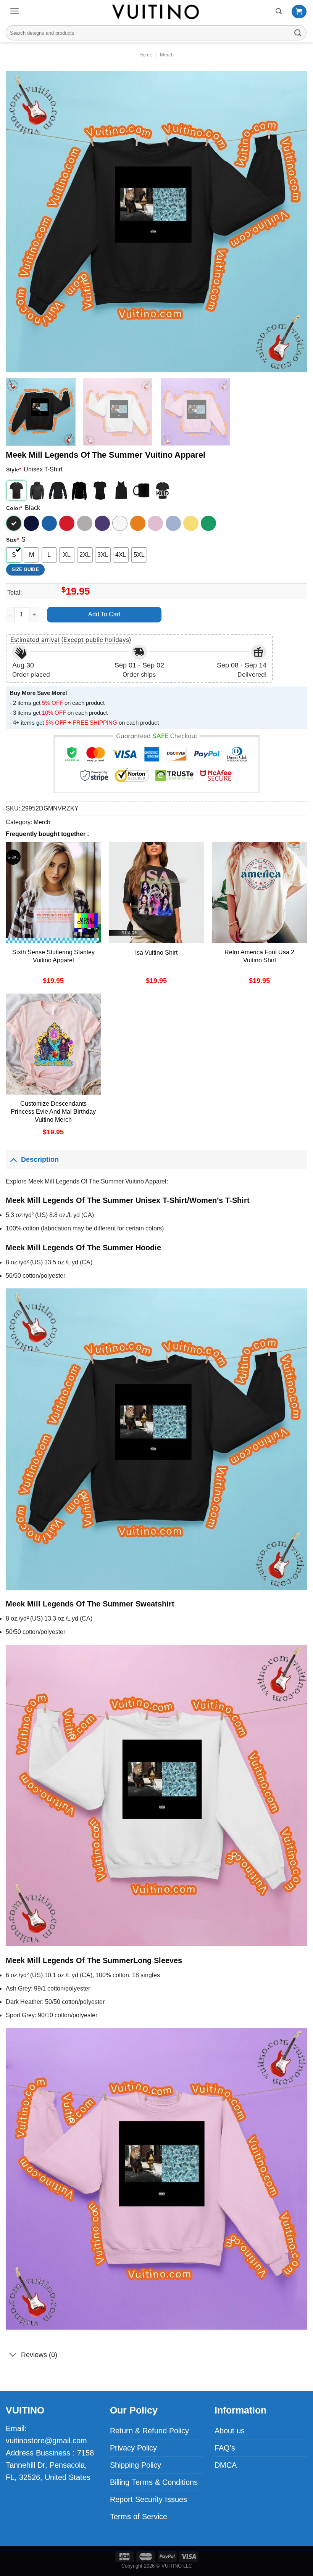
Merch (167, 55)
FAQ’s (225, 2448)
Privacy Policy (133, 2448)
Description (40, 1159)
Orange (138, 523)
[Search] (279, 11)
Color (14, 508)
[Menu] (15, 11)
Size (12, 540)
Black (14, 523)
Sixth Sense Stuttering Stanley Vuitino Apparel (53, 956)
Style (14, 470)
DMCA (226, 2465)
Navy (31, 523)
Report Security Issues (148, 2499)
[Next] (292, 222)
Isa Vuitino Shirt (156, 953)
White (120, 523)
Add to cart (104, 614)
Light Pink (155, 523)
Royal (49, 523)
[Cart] (299, 12)
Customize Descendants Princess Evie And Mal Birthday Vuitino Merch (53, 1112)
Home (146, 55)
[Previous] (21, 222)
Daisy (191, 523)
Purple (102, 523)
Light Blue (173, 523)
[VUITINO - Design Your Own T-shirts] (156, 12)
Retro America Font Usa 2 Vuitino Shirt (259, 956)
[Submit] (298, 33)
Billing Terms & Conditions (154, 2482)
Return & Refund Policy (149, 2431)
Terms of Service (139, 2517)
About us (230, 2431)
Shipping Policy (136, 2465)
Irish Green (208, 523)
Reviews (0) (39, 2355)
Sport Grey (85, 523)
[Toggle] (13, 1159)
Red (67, 523)
